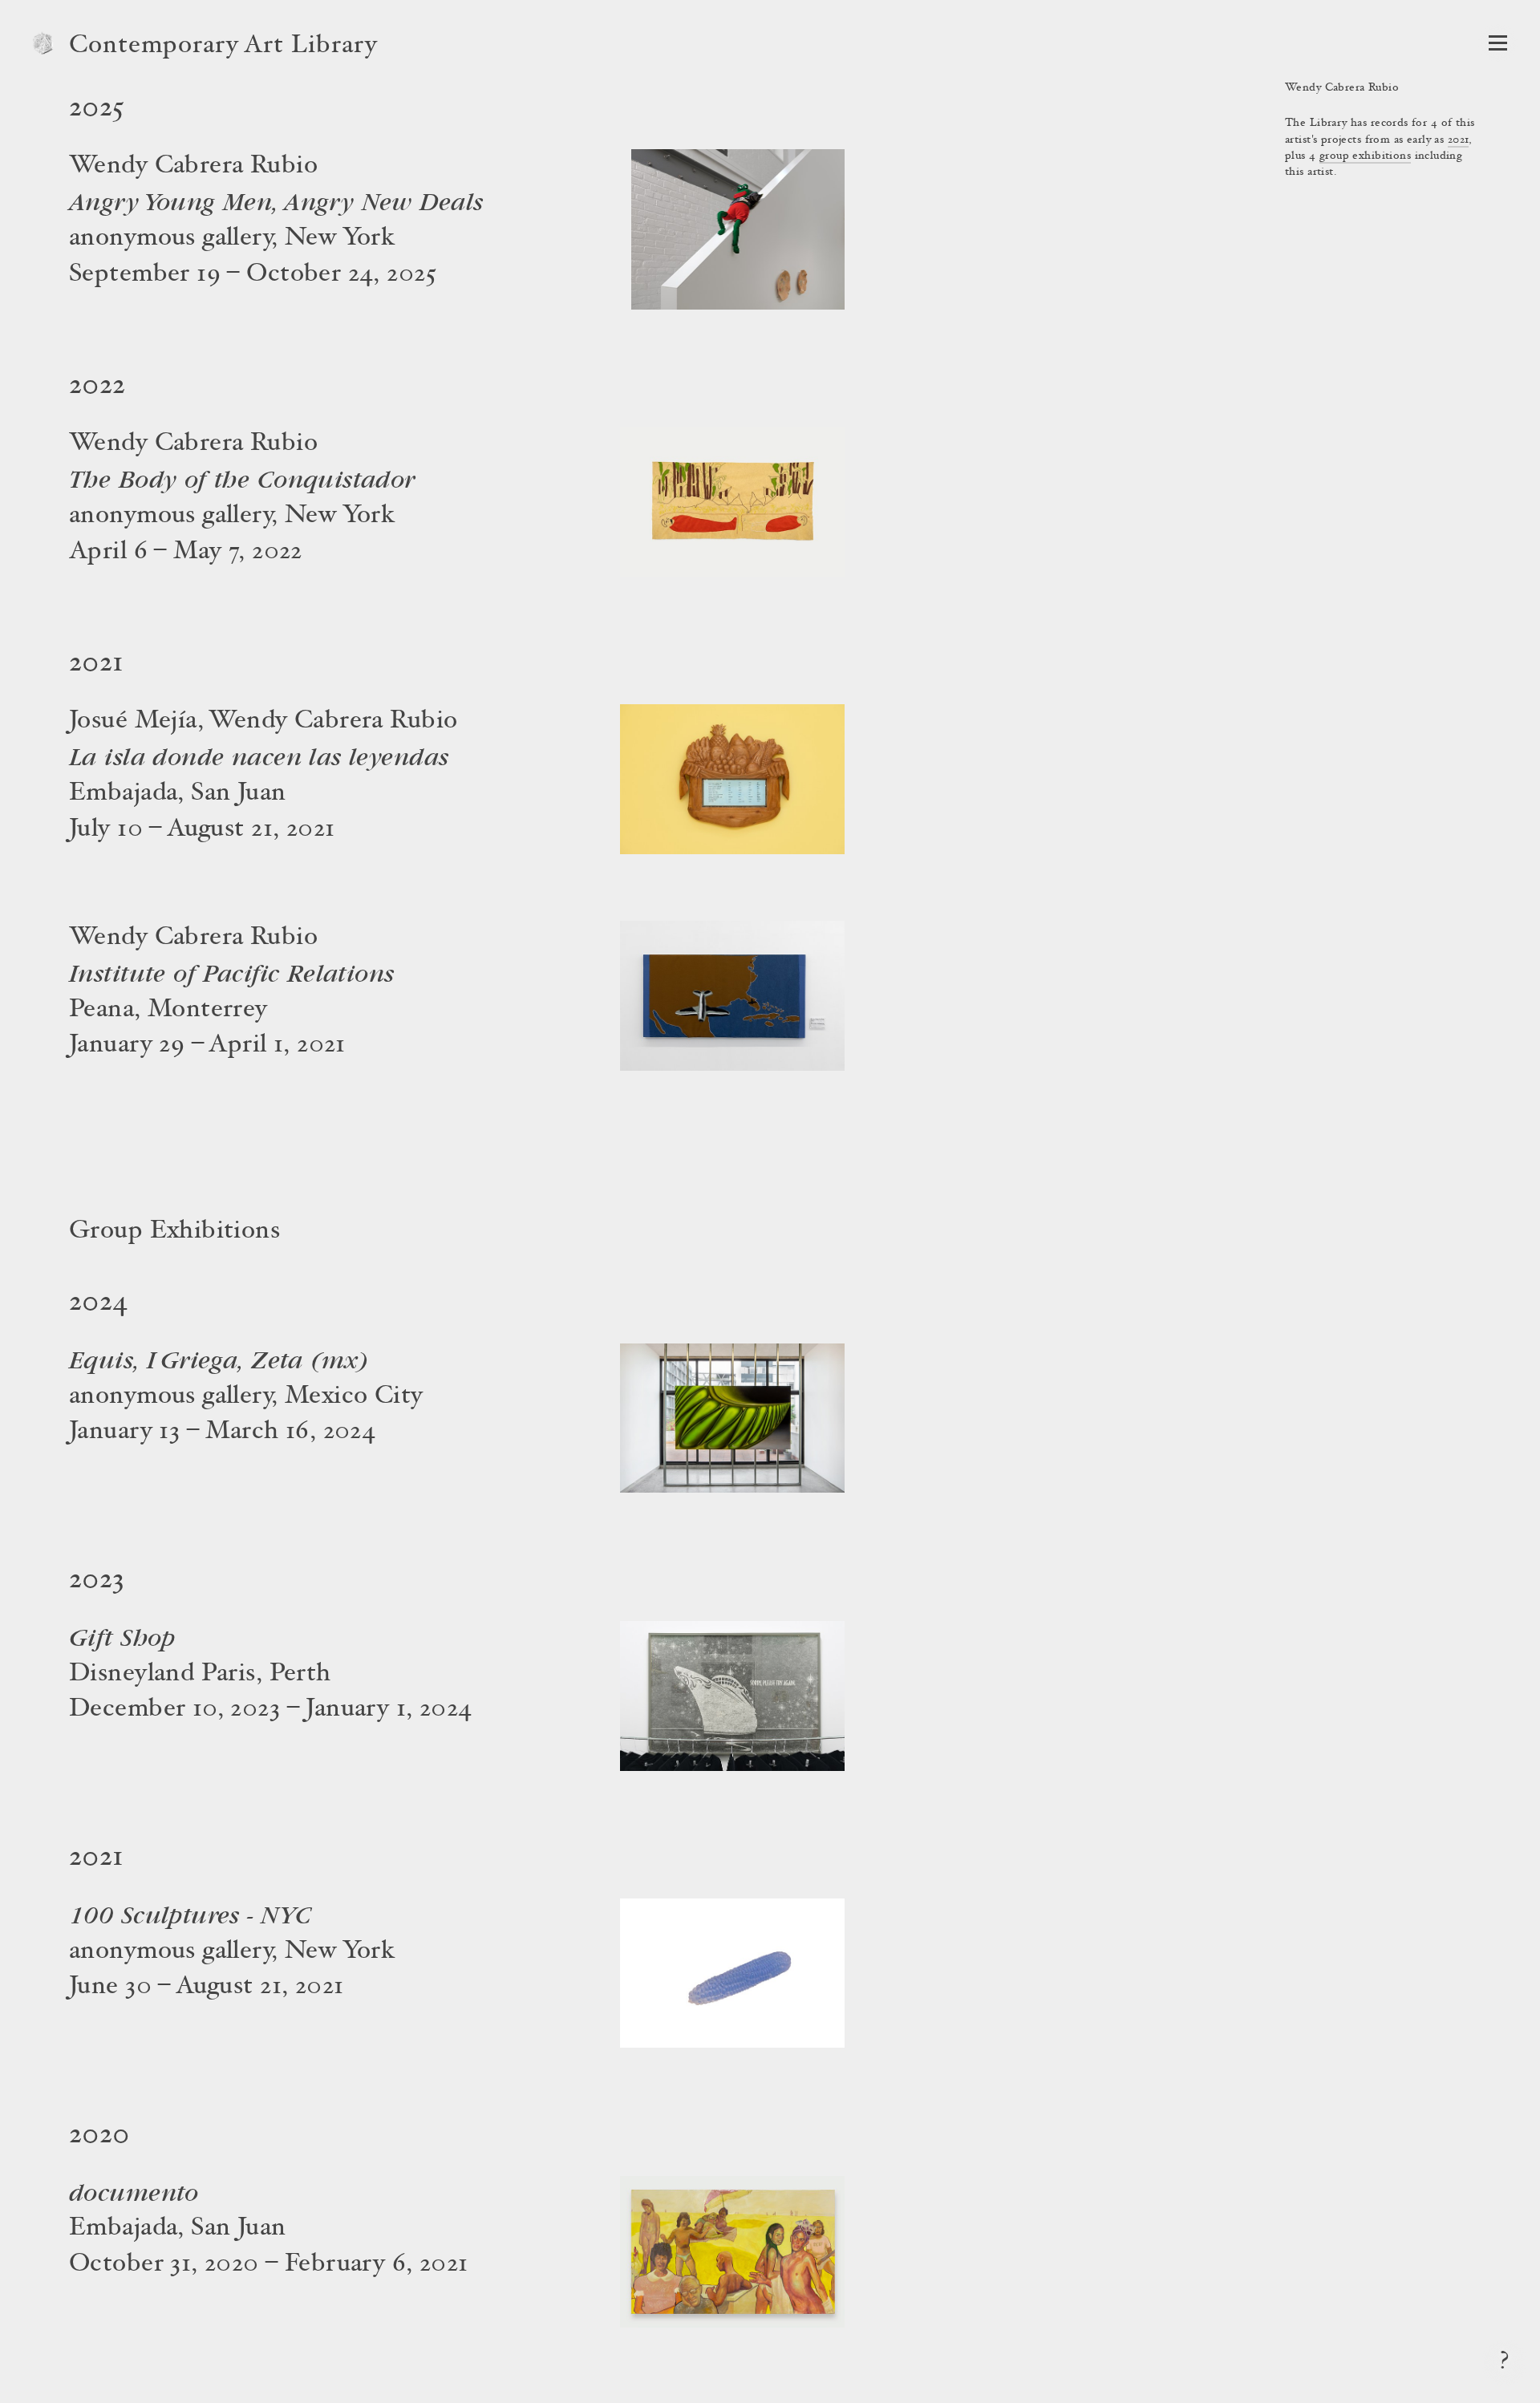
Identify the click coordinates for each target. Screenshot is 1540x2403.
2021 (1459, 140)
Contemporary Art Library (223, 47)
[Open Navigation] (1498, 43)
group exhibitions (1365, 156)
